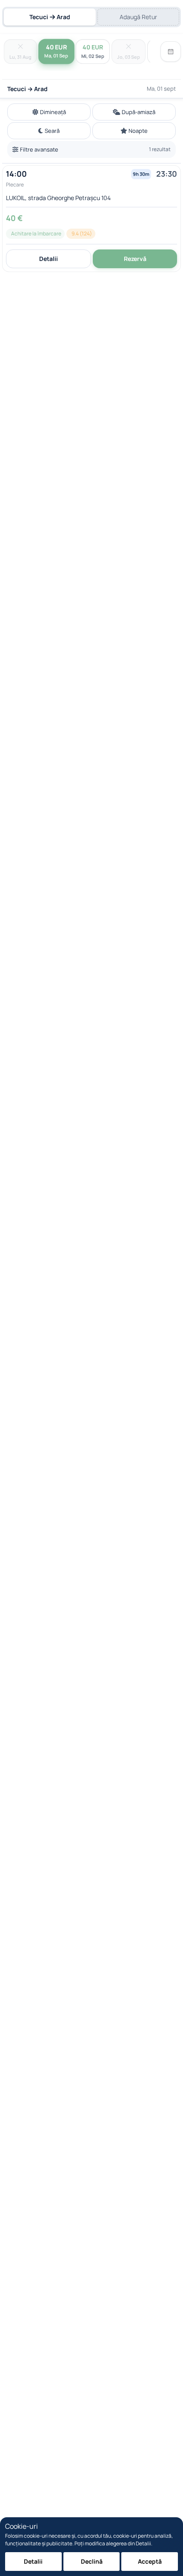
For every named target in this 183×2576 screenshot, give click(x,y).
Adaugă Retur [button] (138, 17)
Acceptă (150, 2561)
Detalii (49, 259)
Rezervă (135, 259)
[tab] (50, 17)
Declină (92, 2561)
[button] (91, 219)
